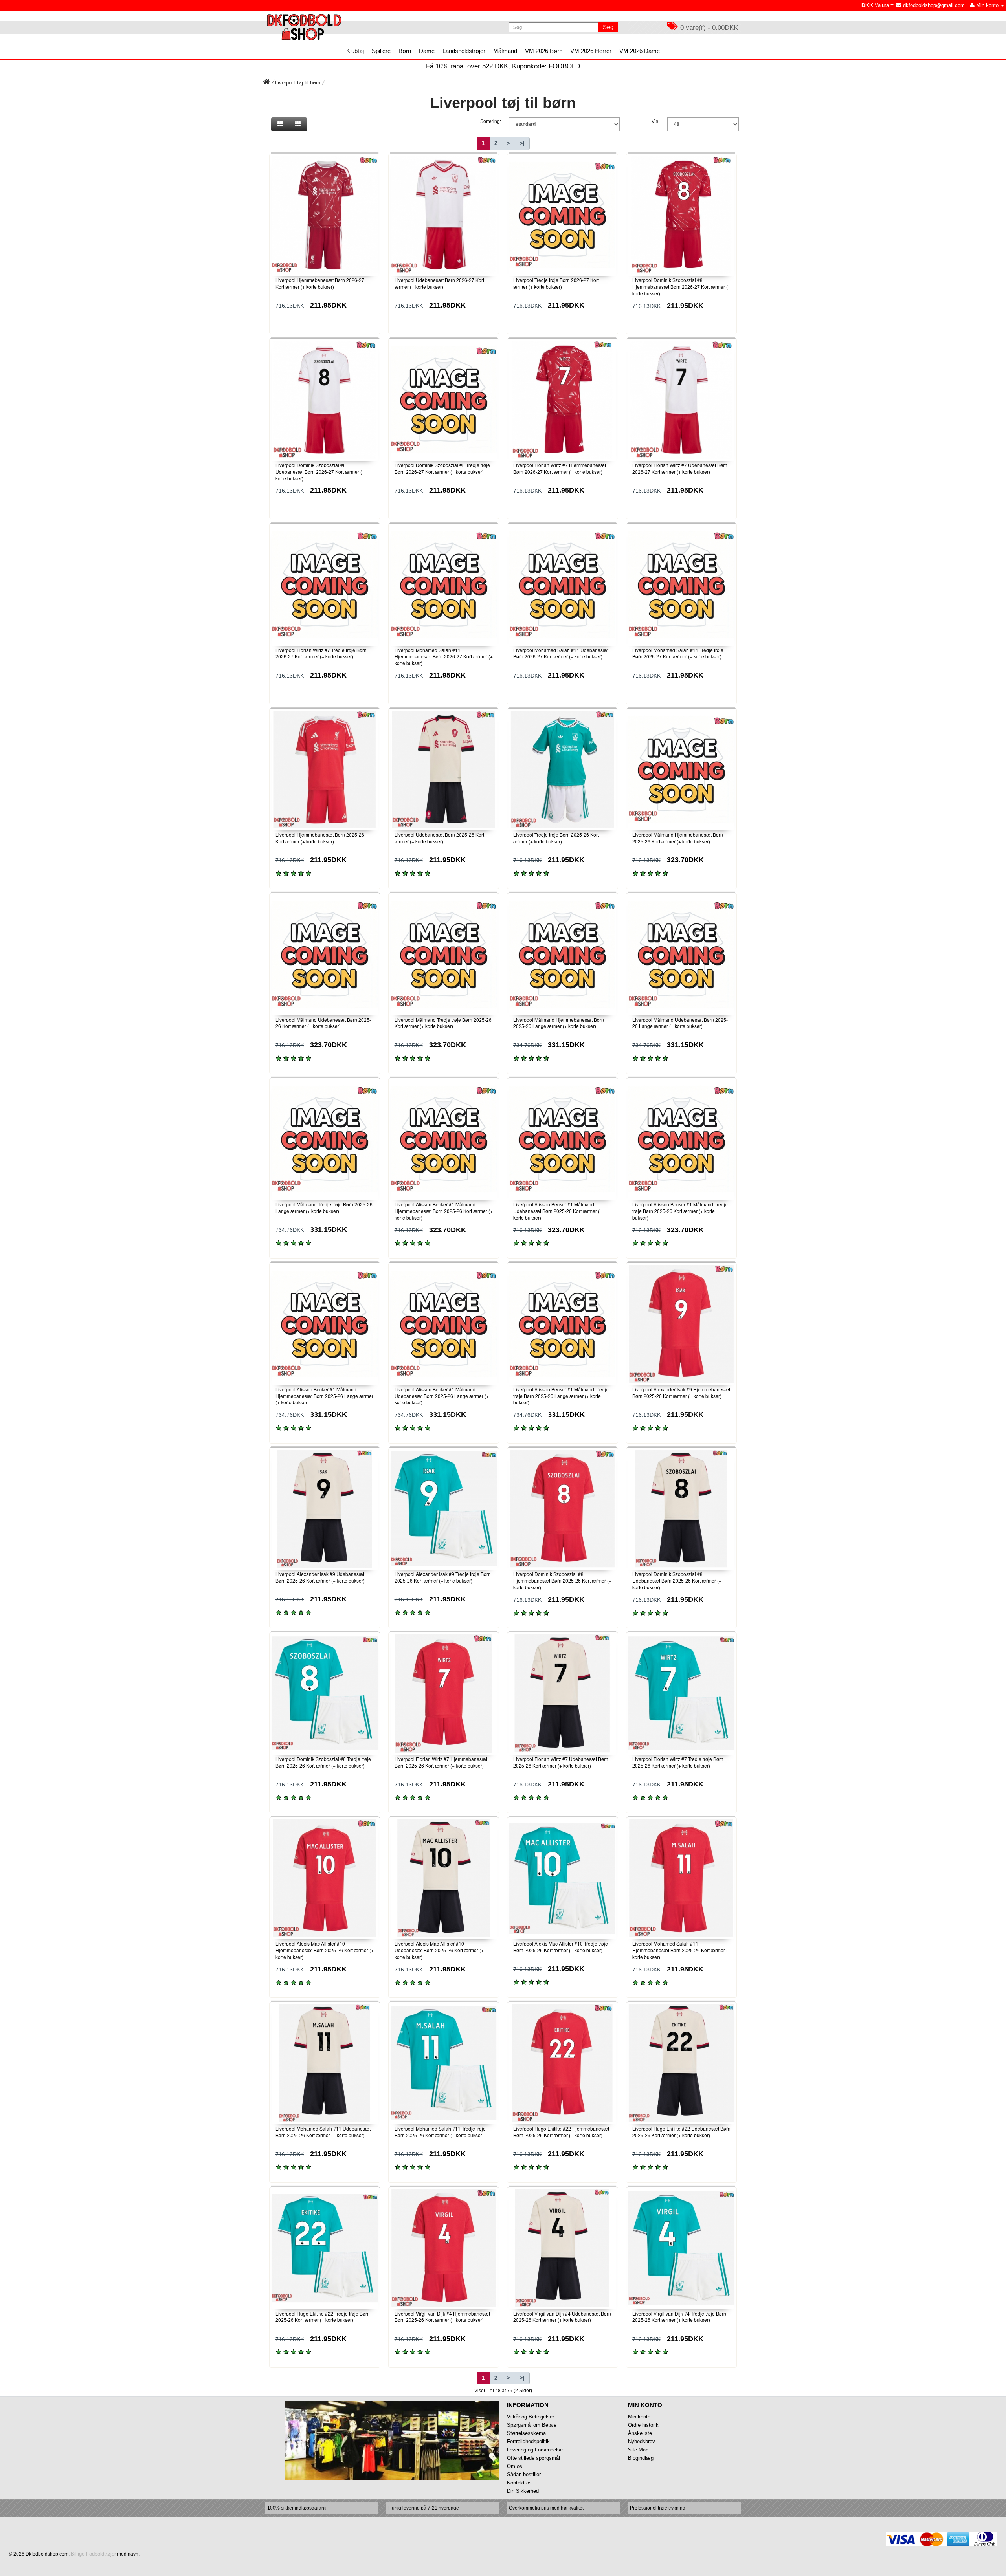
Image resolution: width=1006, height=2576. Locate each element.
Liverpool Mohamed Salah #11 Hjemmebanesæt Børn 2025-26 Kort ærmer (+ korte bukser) (681, 1950)
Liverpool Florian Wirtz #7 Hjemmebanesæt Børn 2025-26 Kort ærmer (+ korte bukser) (441, 1762)
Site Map (638, 2450)
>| (522, 143)
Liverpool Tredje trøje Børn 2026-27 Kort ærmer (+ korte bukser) (556, 283)
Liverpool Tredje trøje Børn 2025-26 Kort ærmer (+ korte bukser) (556, 838)
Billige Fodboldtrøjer (93, 2554)
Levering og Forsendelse (535, 2450)
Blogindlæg (641, 2458)
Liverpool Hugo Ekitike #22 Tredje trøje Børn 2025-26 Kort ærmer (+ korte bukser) (323, 2317)
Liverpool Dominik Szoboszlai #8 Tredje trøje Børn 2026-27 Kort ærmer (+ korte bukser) (442, 468)
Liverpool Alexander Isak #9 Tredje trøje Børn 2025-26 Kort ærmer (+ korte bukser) (443, 1577)
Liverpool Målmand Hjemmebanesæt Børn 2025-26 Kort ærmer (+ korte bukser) (678, 838)
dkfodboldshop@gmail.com (933, 5)
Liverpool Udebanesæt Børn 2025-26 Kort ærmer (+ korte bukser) (439, 838)
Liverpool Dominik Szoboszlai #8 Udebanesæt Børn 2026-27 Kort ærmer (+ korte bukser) (320, 472)
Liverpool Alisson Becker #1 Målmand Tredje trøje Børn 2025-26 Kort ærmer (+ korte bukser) (680, 1211)
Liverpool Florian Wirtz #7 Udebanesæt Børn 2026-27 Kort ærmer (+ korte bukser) (680, 468)
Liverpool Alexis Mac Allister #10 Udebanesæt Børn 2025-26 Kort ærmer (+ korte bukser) (439, 1950)
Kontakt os (519, 2483)
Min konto (639, 2417)
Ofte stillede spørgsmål (533, 2458)
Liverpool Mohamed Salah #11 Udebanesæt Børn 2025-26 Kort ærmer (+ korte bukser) (323, 2132)
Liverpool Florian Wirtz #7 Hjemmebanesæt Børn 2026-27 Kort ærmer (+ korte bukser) (560, 468)
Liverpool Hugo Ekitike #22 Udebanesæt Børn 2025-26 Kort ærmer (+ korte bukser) (681, 2132)
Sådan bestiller (524, 2474)
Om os (515, 2466)
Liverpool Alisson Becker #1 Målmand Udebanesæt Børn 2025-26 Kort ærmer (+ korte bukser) (558, 1211)
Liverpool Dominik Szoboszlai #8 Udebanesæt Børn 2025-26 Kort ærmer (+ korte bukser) (677, 1580)
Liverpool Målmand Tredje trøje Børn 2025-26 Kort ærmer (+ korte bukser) (443, 1023)
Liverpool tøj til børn (298, 83)
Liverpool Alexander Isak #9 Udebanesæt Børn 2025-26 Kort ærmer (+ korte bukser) (320, 1577)
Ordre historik (643, 2425)
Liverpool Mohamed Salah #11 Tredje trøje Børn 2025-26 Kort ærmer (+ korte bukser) (440, 2132)
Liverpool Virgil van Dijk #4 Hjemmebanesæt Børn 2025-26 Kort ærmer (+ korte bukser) (442, 2317)
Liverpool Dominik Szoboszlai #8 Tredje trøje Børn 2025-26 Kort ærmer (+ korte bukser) (323, 1762)
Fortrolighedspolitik (528, 2441)
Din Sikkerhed (523, 2491)
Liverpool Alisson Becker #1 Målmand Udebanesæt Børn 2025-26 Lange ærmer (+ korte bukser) (442, 1396)
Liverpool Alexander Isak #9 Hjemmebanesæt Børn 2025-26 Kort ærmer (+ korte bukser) (681, 1392)
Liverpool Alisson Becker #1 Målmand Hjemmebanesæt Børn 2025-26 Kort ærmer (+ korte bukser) (444, 1211)
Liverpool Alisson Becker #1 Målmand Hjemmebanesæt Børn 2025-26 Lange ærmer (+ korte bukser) (324, 1396)
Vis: (655, 121)
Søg (608, 27)
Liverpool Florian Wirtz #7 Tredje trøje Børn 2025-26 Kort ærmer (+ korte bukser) (678, 1762)
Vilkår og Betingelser (531, 2417)
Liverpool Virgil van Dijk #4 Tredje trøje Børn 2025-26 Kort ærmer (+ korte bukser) (679, 2317)
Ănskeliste (640, 2433)
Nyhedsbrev (642, 2441)
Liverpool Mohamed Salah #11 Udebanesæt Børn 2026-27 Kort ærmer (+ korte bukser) (561, 653)
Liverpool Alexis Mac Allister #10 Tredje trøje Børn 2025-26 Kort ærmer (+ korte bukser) (561, 1947)
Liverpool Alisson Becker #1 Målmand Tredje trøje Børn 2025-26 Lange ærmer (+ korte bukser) (561, 1396)
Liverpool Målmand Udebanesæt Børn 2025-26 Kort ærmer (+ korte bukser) (323, 1023)
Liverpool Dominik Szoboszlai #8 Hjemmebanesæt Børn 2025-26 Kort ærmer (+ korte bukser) (562, 1580)
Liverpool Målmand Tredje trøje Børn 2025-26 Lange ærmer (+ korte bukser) (324, 1207)
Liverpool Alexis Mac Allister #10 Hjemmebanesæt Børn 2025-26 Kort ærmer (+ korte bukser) (325, 1950)
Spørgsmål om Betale (532, 2425)
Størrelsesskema (526, 2433)
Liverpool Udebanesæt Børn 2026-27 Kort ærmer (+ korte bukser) (439, 283)
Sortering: (491, 121)
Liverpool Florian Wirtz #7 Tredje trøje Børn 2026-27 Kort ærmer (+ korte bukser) (321, 653)
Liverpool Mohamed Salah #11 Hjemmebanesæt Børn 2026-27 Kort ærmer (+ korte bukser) (444, 657)
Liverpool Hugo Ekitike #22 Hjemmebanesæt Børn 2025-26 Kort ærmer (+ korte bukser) (561, 2132)
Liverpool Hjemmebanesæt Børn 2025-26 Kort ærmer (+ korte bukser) (320, 838)
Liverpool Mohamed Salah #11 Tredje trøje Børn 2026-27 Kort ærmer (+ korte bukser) (678, 653)
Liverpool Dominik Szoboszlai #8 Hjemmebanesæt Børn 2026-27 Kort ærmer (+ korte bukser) (681, 287)
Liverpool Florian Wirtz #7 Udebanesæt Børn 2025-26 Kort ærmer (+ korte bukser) (561, 1762)
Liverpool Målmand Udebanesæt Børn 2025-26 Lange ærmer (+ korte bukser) (680, 1023)
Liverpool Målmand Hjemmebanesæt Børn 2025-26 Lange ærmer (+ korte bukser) (559, 1023)
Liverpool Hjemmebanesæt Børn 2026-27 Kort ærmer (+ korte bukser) (320, 283)
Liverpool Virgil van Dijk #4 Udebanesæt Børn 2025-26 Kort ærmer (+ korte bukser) (562, 2317)
